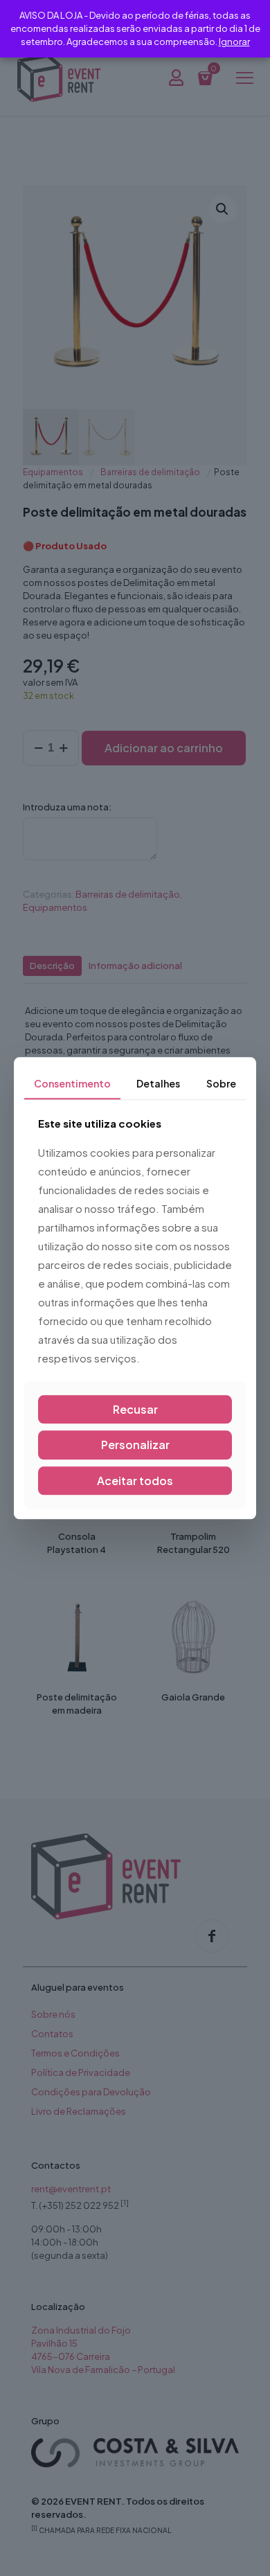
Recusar (135, 1410)
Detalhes (158, 1083)
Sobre (221, 1083)
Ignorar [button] (234, 42)
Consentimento (72, 1083)
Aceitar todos (135, 1481)
